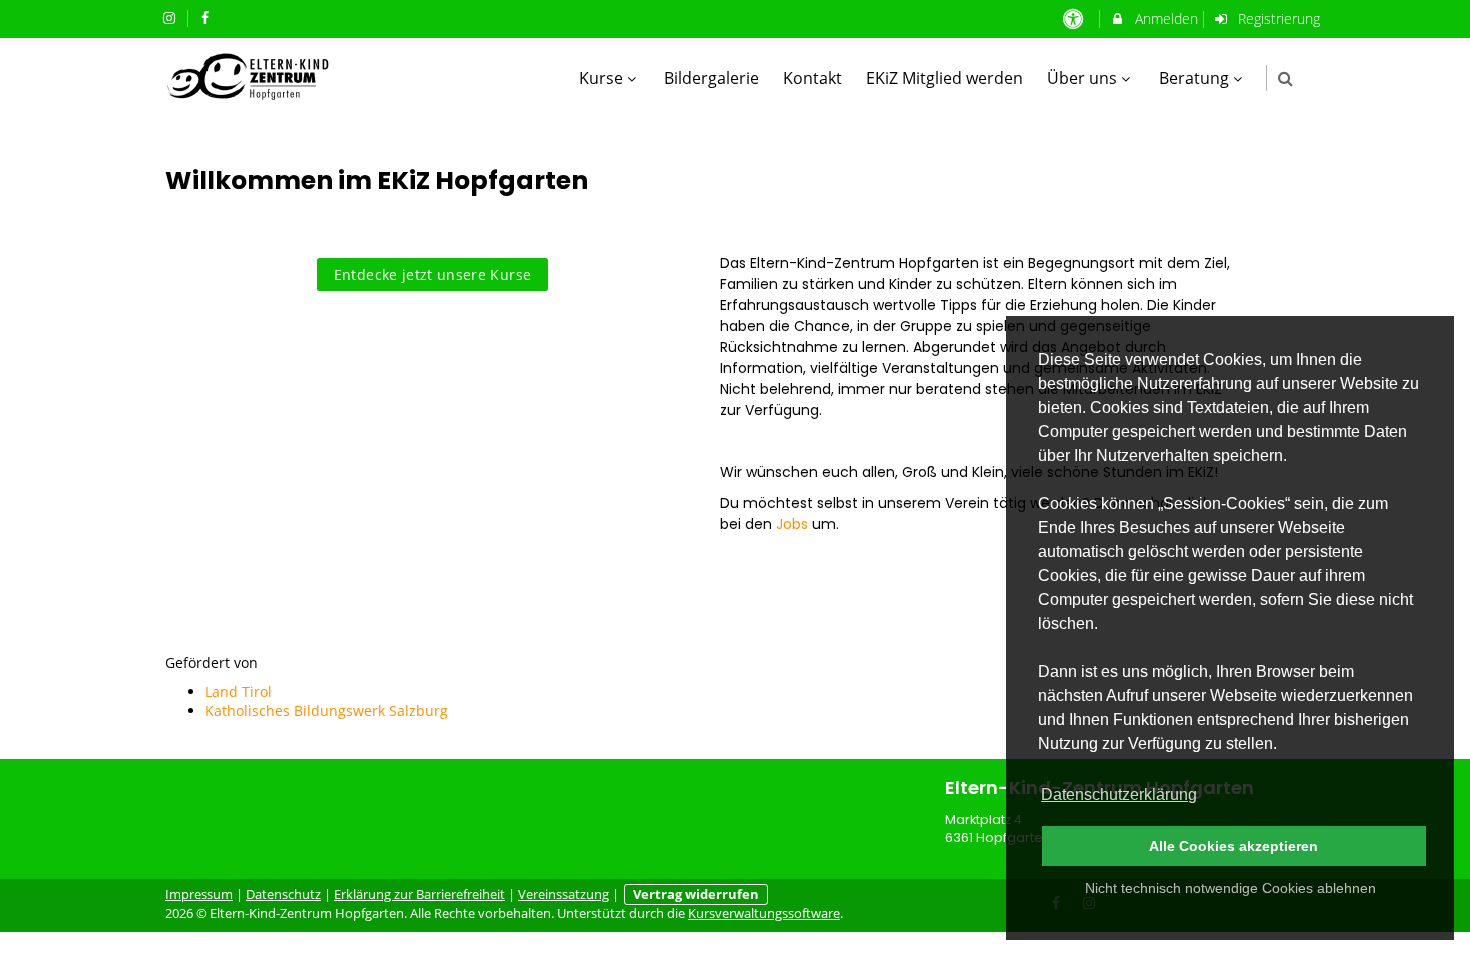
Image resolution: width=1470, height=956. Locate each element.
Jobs (792, 524)
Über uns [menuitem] (1082, 78)
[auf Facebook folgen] (208, 17)
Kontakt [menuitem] (812, 78)
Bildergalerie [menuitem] (711, 78)
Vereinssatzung (563, 894)
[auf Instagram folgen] (171, 17)
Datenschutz (283, 894)
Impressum (199, 894)
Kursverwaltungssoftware (764, 913)
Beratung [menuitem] (1194, 78)
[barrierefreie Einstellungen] (1074, 18)
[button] (1285, 78)
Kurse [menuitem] (601, 78)
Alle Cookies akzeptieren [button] (1233, 846)
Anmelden (1164, 18)
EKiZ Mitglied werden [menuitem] (944, 78)
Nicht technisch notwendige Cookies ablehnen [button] (1230, 888)
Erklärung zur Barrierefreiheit (419, 894)
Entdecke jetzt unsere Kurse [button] (432, 274)
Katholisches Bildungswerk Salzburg (326, 710)
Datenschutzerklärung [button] (1119, 794)
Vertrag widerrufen (696, 894)
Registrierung (1277, 18)
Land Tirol (238, 691)
